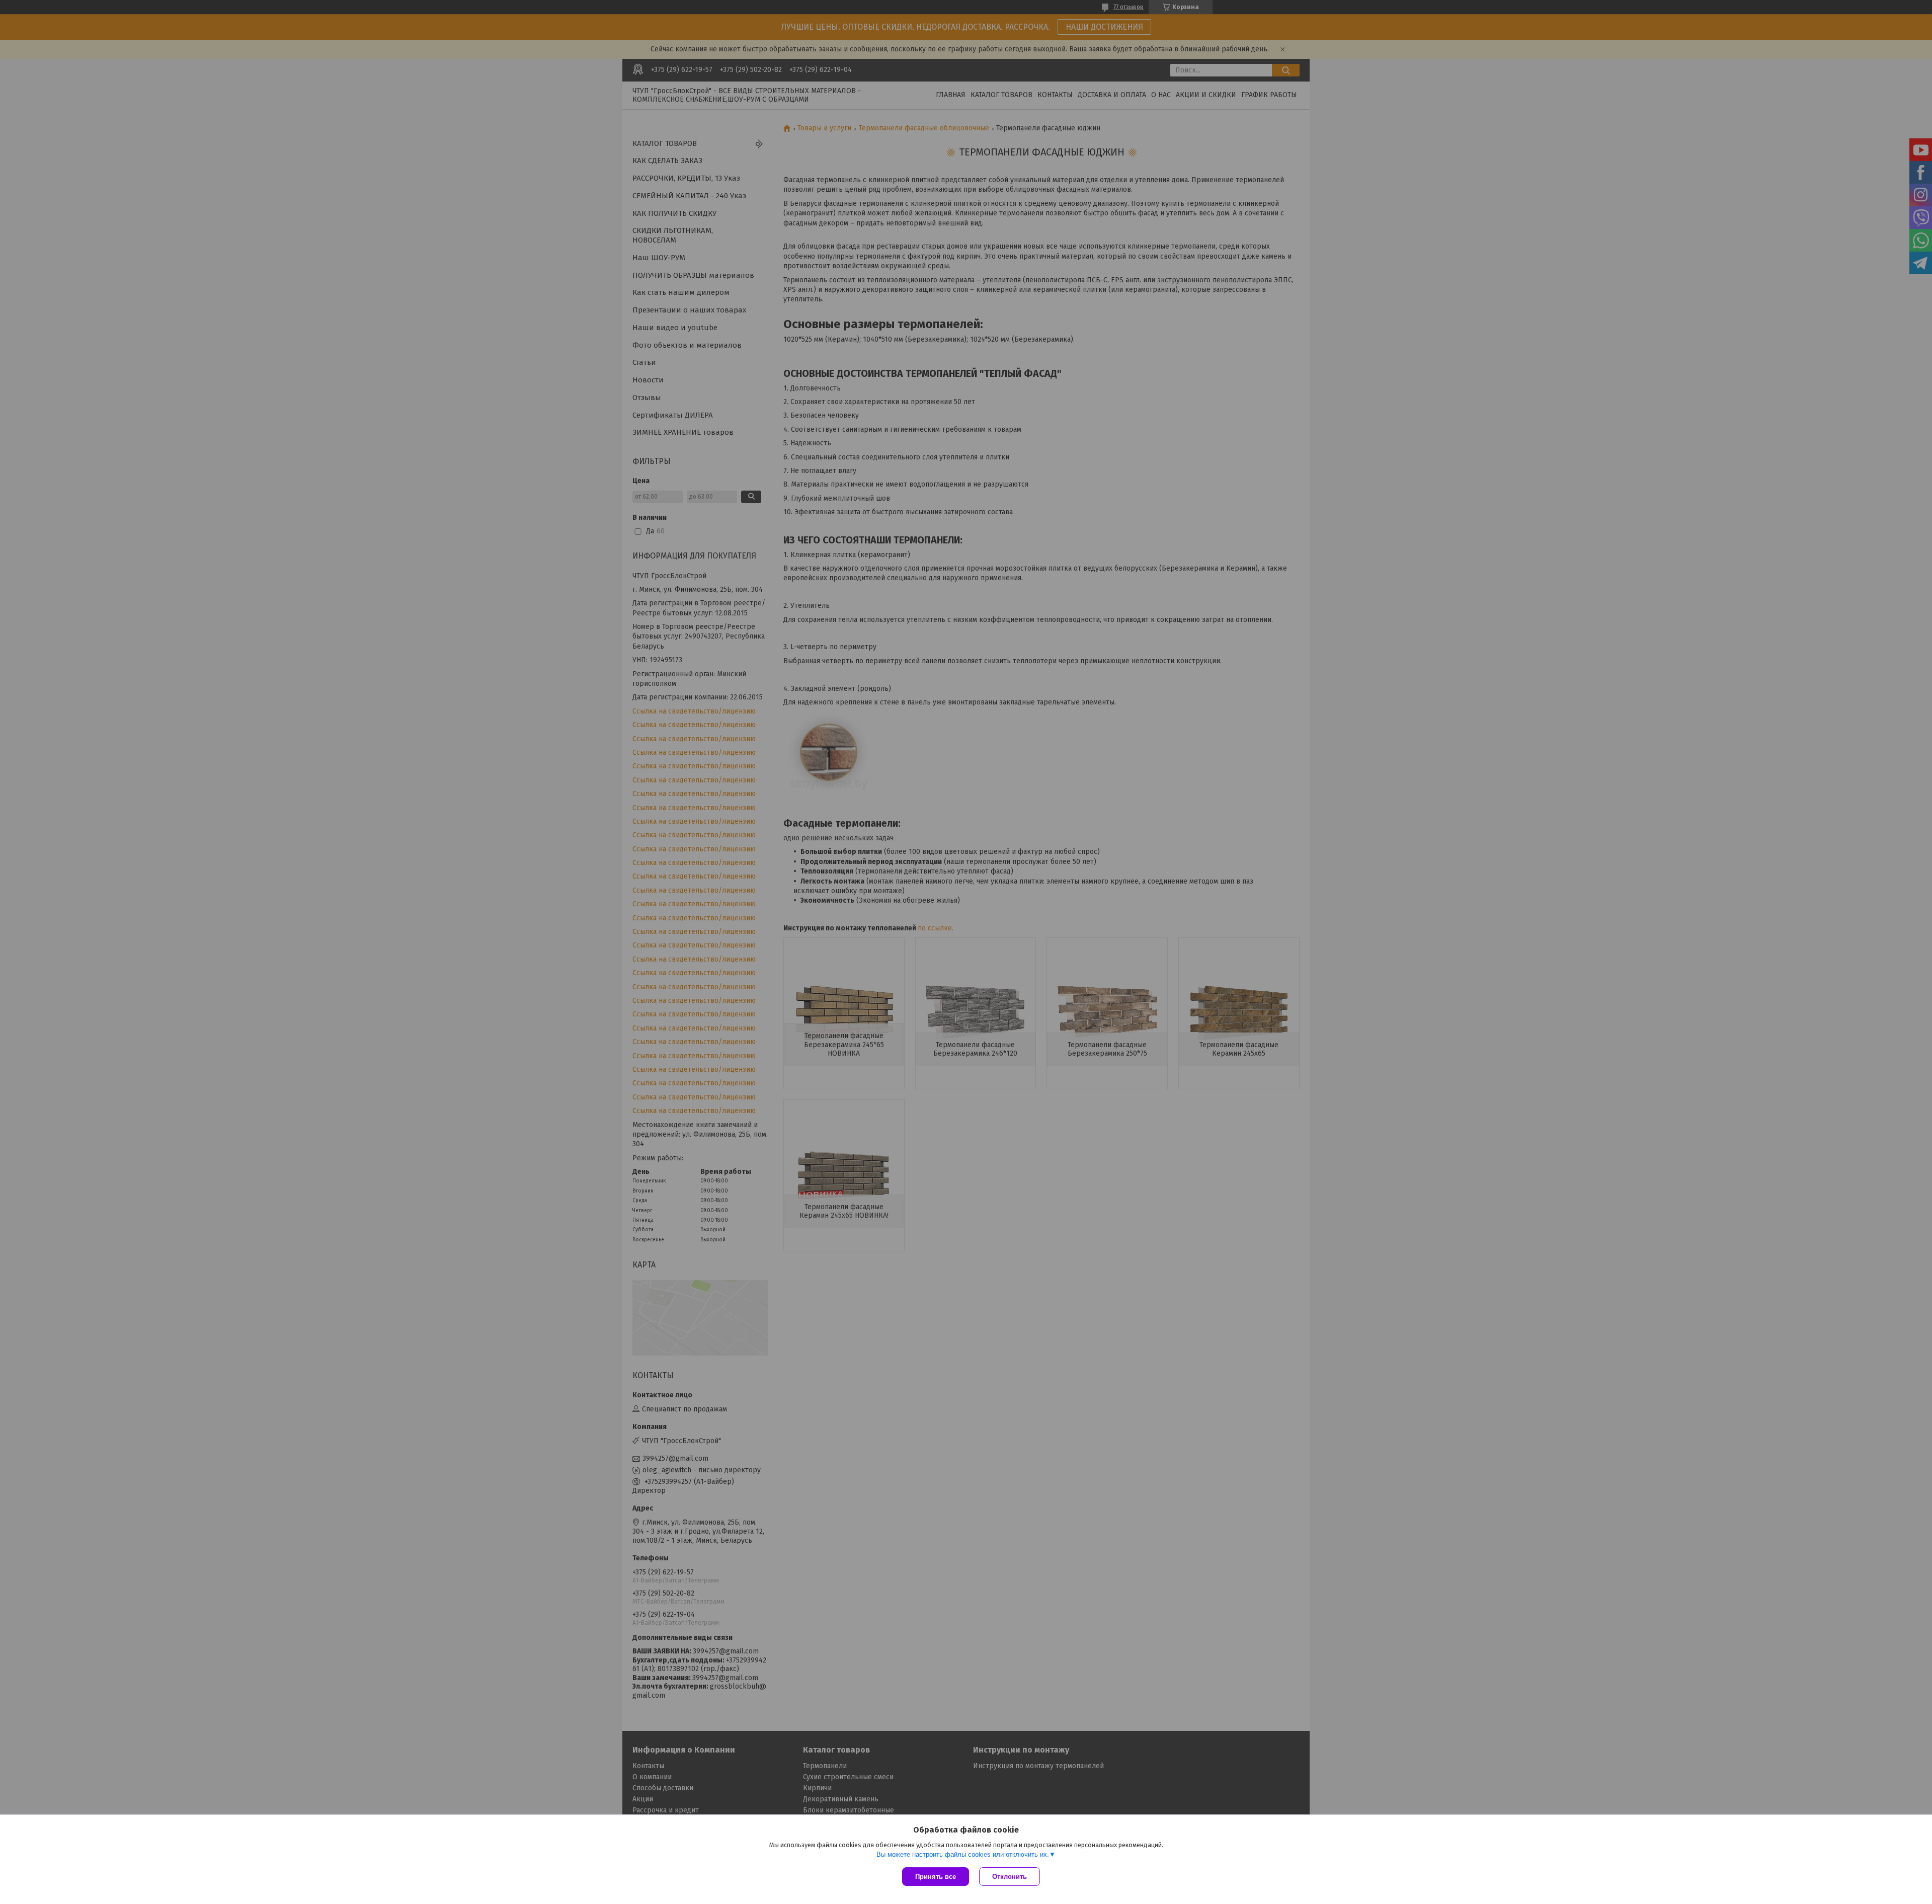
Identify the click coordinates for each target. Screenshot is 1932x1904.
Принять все (936, 1877)
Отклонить (1010, 1877)
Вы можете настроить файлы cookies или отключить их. (963, 1854)
